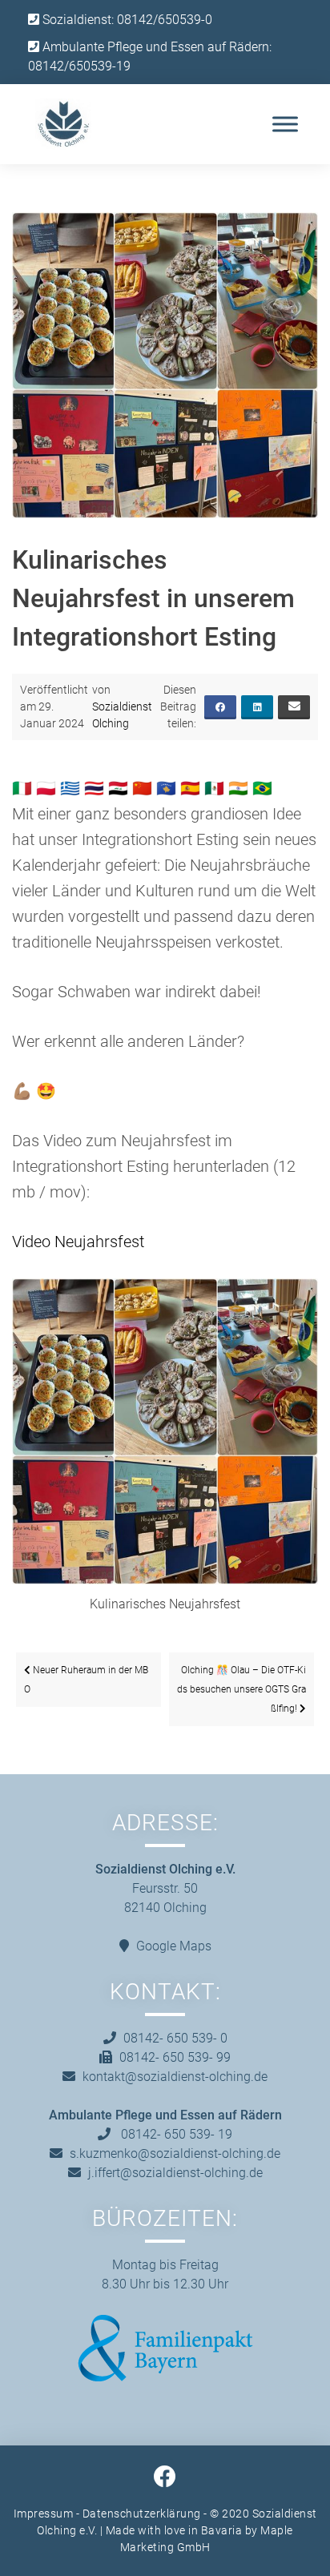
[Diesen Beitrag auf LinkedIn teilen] (257, 707)
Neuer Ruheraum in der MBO (86, 1680)
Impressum (44, 2514)
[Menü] (285, 124)
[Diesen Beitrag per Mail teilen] (294, 707)
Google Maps (174, 1946)
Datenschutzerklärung (142, 2514)
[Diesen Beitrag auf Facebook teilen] (220, 707)
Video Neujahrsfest (78, 1242)
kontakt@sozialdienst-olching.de (175, 2077)
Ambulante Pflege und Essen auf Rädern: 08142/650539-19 (150, 56)
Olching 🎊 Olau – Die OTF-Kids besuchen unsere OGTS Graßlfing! (241, 1689)
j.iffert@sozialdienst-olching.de (175, 2173)
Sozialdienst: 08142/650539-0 (126, 20)
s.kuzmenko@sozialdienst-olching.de (175, 2153)
